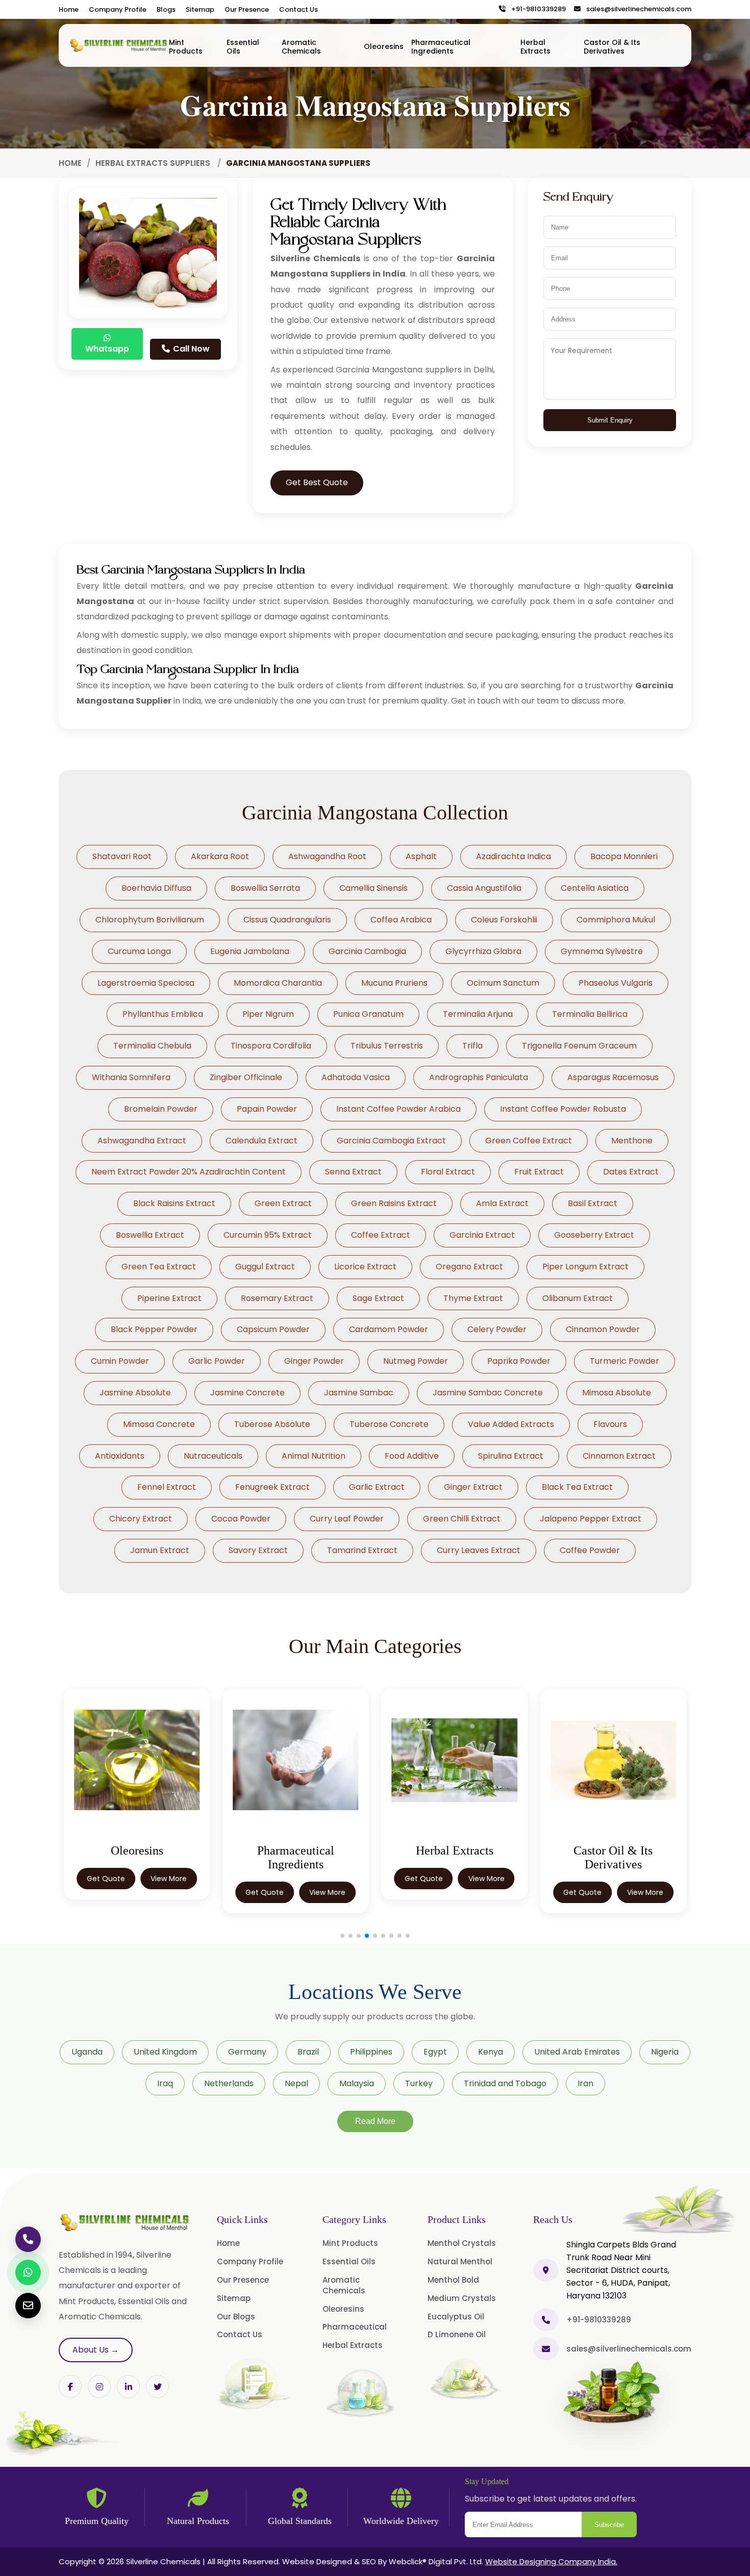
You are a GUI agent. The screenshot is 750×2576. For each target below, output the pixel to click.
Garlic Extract (377, 1487)
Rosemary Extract (277, 1298)
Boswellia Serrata (265, 888)
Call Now (190, 349)
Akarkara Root (220, 856)
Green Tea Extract (159, 1267)
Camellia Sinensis (373, 888)
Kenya (491, 2052)
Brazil (308, 2052)
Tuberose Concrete (389, 1424)
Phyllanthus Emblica (163, 1014)
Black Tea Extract (577, 1487)
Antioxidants (120, 1456)
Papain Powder (267, 1109)
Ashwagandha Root (327, 856)
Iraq (165, 2083)
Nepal (296, 2083)
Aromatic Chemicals (301, 47)
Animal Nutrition (314, 1456)
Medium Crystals (462, 2298)
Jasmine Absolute (135, 1393)
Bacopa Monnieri (624, 856)
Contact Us (298, 9)
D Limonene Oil (457, 2334)
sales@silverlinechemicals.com (636, 9)
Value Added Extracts (511, 1424)
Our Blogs (236, 2317)
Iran (585, 2083)
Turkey (419, 2083)
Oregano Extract (469, 1267)
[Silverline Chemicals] (119, 45)
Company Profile (118, 9)
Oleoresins (384, 46)
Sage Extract (378, 1298)
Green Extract (283, 1203)
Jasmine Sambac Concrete (488, 1393)
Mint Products (186, 47)
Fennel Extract (167, 1487)
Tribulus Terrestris (387, 1046)
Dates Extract (631, 1172)
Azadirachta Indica (514, 856)
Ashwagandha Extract (142, 1141)
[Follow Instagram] (99, 2386)
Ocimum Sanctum (503, 983)
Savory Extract (258, 1550)
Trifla (472, 1046)
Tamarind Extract (362, 1550)
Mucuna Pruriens (394, 983)
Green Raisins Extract (394, 1203)
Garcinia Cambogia (367, 951)
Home (69, 9)
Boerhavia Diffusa (156, 888)
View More (169, 1879)
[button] (342, 1936)
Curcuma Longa (139, 951)
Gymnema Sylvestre (602, 951)
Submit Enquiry (610, 420)
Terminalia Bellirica (590, 1014)
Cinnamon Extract (619, 1456)
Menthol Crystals (462, 2243)
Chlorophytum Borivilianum (150, 920)
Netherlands (229, 2083)
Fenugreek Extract (272, 1487)
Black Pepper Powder (154, 1329)
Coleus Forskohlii (504, 920)
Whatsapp (107, 349)
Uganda (87, 2052)
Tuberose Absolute (272, 1424)
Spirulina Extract (511, 1456)
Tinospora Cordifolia (271, 1046)
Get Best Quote (317, 482)
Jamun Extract (160, 1550)
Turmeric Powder (624, 1361)
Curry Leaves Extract (479, 1550)
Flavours (610, 1424)
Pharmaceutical (355, 2327)
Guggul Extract (265, 1267)
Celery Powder (497, 1329)
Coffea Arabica (401, 920)
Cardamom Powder (389, 1329)
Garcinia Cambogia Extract (391, 1141)
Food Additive (412, 1456)
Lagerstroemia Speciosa (146, 983)
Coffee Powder (590, 1550)
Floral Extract (448, 1172)
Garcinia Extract (482, 1235)
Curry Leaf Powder (347, 1519)
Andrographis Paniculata (479, 1077)
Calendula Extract (261, 1141)
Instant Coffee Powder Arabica (398, 1109)
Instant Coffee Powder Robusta (563, 1109)
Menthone (632, 1141)
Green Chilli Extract (462, 1519)
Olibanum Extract (578, 1298)
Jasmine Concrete (247, 1393)
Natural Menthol (460, 2261)
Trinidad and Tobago (505, 2083)
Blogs (166, 9)
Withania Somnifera (131, 1077)
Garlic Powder (217, 1361)
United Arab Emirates (577, 2052)
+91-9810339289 (536, 9)
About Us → (96, 2350)
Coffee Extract (381, 1235)
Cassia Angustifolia (484, 888)
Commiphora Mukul (616, 920)
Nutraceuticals (213, 1456)
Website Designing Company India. (551, 2561)
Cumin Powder (120, 1361)
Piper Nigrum (268, 1014)
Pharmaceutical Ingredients (441, 47)
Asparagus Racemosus (613, 1077)
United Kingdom (165, 2052)
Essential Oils (243, 47)
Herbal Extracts (535, 47)
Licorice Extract (365, 1267)
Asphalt (421, 856)
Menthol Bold (453, 2280)
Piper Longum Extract (585, 1267)
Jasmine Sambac (359, 1393)
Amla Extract (502, 1203)
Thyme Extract (473, 1298)
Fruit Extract (539, 1172)
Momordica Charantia (278, 983)
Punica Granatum (368, 1014)
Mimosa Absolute (617, 1393)
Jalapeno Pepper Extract (591, 1519)
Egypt (435, 2052)
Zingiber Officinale (246, 1077)
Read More (375, 2121)
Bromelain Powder (161, 1109)
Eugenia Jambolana (250, 951)
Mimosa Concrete (159, 1424)
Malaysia (357, 2083)
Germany (247, 2052)
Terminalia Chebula (152, 1046)
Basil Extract (593, 1203)
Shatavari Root (122, 856)
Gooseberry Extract (594, 1235)
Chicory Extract (141, 1519)
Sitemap (200, 9)
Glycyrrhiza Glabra (483, 951)
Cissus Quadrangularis (287, 920)
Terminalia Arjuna (478, 1014)
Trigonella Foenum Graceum (579, 1046)
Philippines (371, 2052)
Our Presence (247, 9)
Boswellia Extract (150, 1235)
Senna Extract (353, 1172)
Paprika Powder (519, 1361)
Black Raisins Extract (174, 1203)
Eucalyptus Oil (456, 2317)
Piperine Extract (169, 1298)
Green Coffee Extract (529, 1141)
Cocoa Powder (241, 1519)
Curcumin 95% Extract (268, 1235)
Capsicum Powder (273, 1329)
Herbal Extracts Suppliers (154, 163)
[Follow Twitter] (128, 2386)
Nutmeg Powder (416, 1361)
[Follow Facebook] (70, 2386)
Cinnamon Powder (603, 1329)
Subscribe (609, 2525)
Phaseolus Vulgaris (616, 983)
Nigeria (665, 2052)
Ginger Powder (314, 1361)
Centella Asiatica (595, 888)
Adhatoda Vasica (356, 1077)
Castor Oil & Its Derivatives (612, 47)
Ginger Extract (473, 1487)
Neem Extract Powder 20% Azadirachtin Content (189, 1172)
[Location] (546, 2270)
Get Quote (106, 1879)
